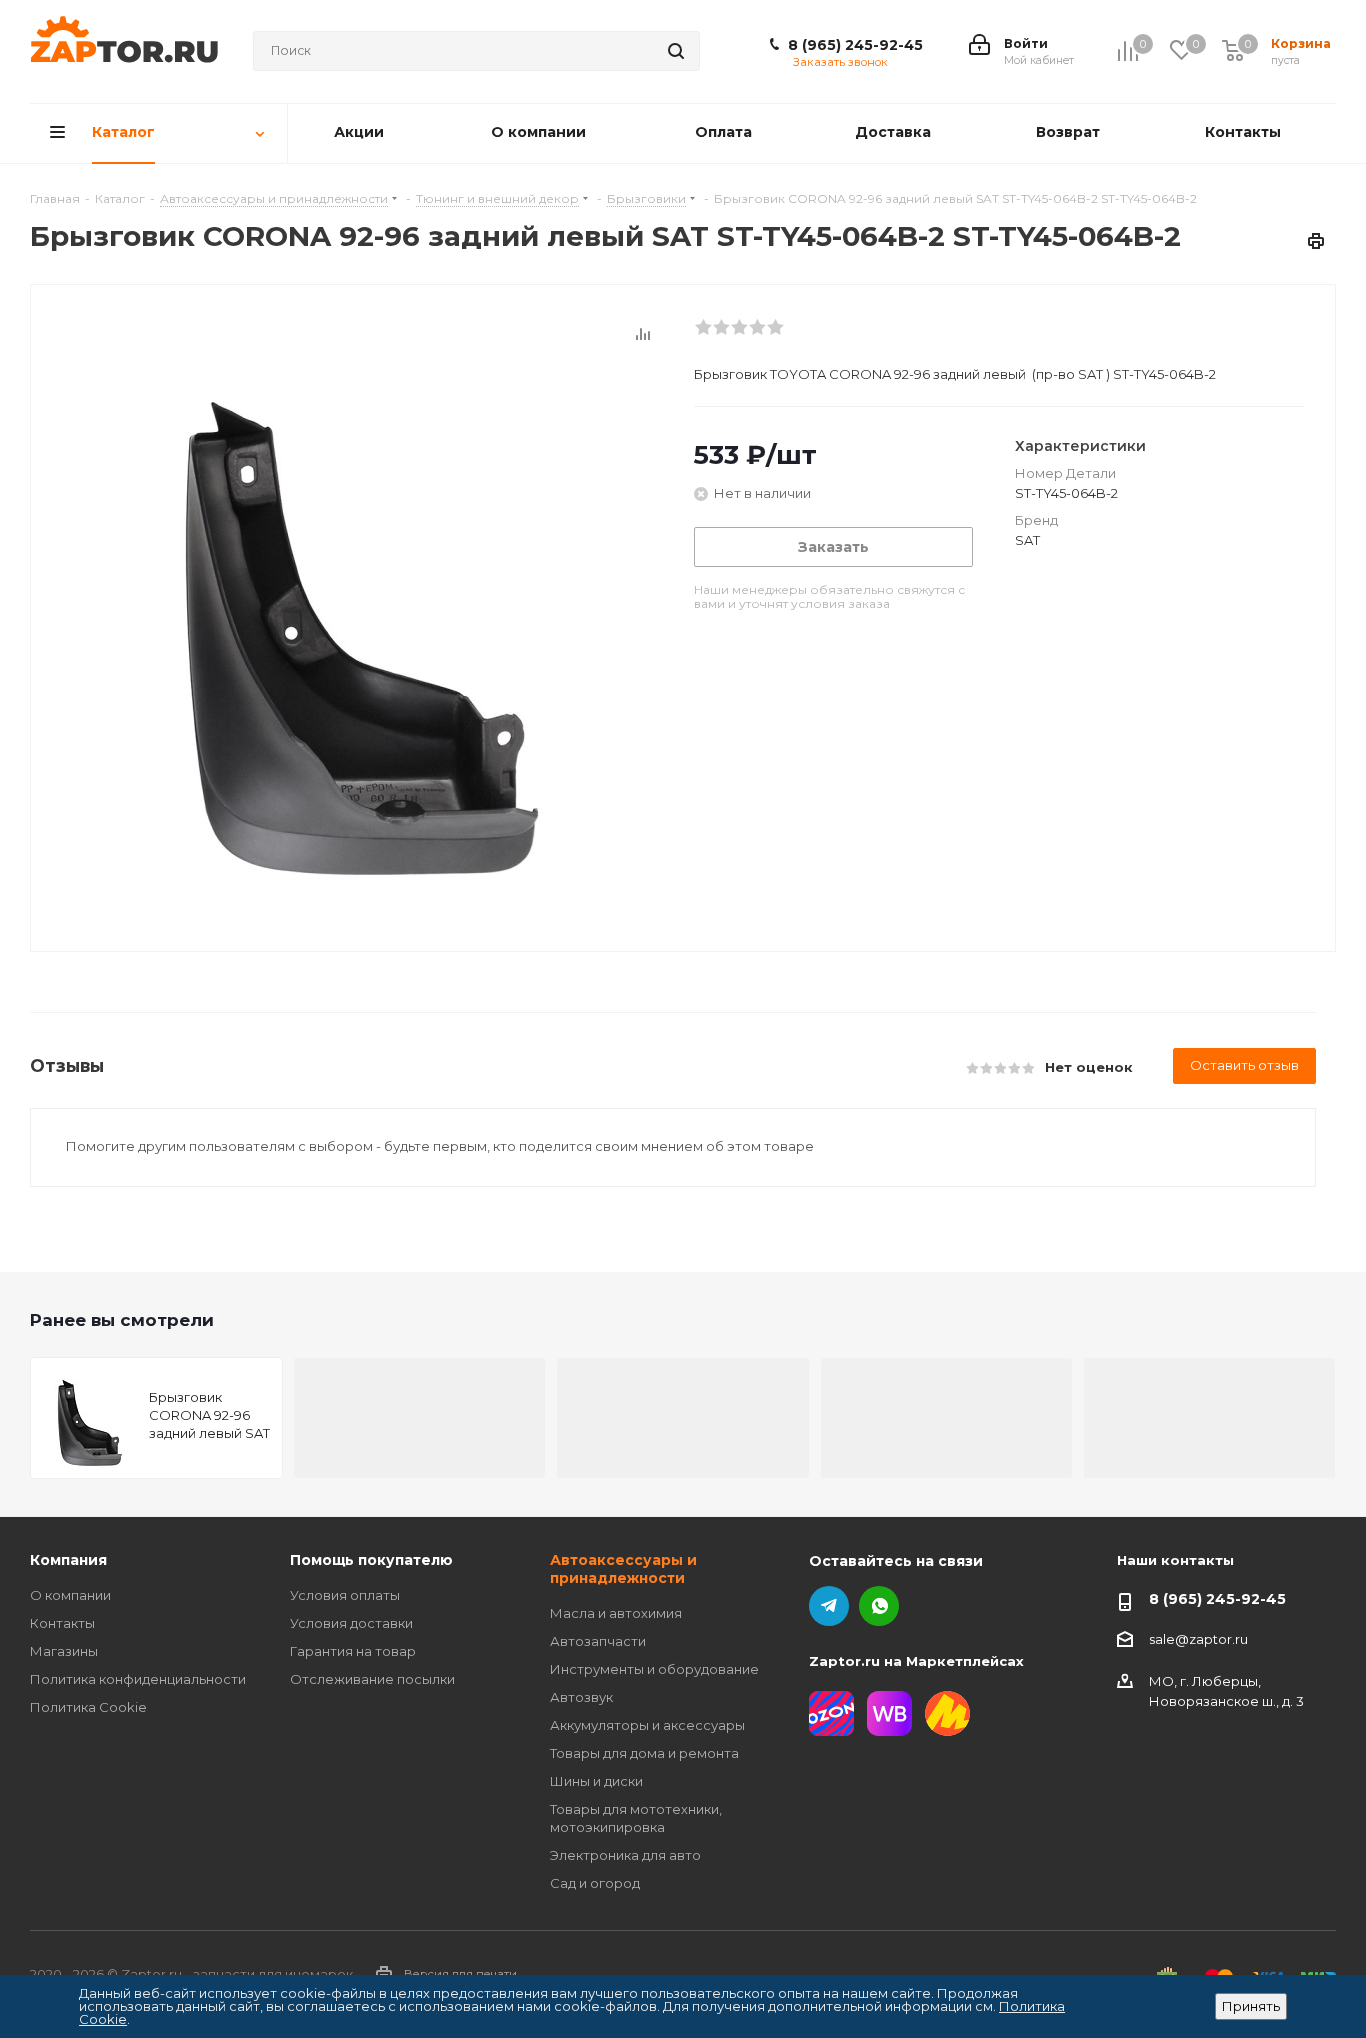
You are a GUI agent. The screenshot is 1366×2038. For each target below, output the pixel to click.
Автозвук (581, 1697)
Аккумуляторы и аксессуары (647, 1725)
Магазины (64, 1651)
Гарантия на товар (353, 1651)
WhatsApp (879, 1606)
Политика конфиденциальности (138, 1679)
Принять (1251, 2006)
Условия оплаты (345, 1595)
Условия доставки (351, 1623)
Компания (68, 1560)
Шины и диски (596, 1781)
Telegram (829, 1606)
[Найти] (676, 51)
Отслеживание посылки (372, 1679)
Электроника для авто (625, 1855)
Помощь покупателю (371, 1560)
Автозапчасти (598, 1641)
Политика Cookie (88, 1707)
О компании (70, 1595)
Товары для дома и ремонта (644, 1753)
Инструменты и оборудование (654, 1669)
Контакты (62, 1623)
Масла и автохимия (616, 1613)
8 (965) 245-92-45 (855, 45)
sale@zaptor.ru (1198, 1639)
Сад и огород (595, 1883)
